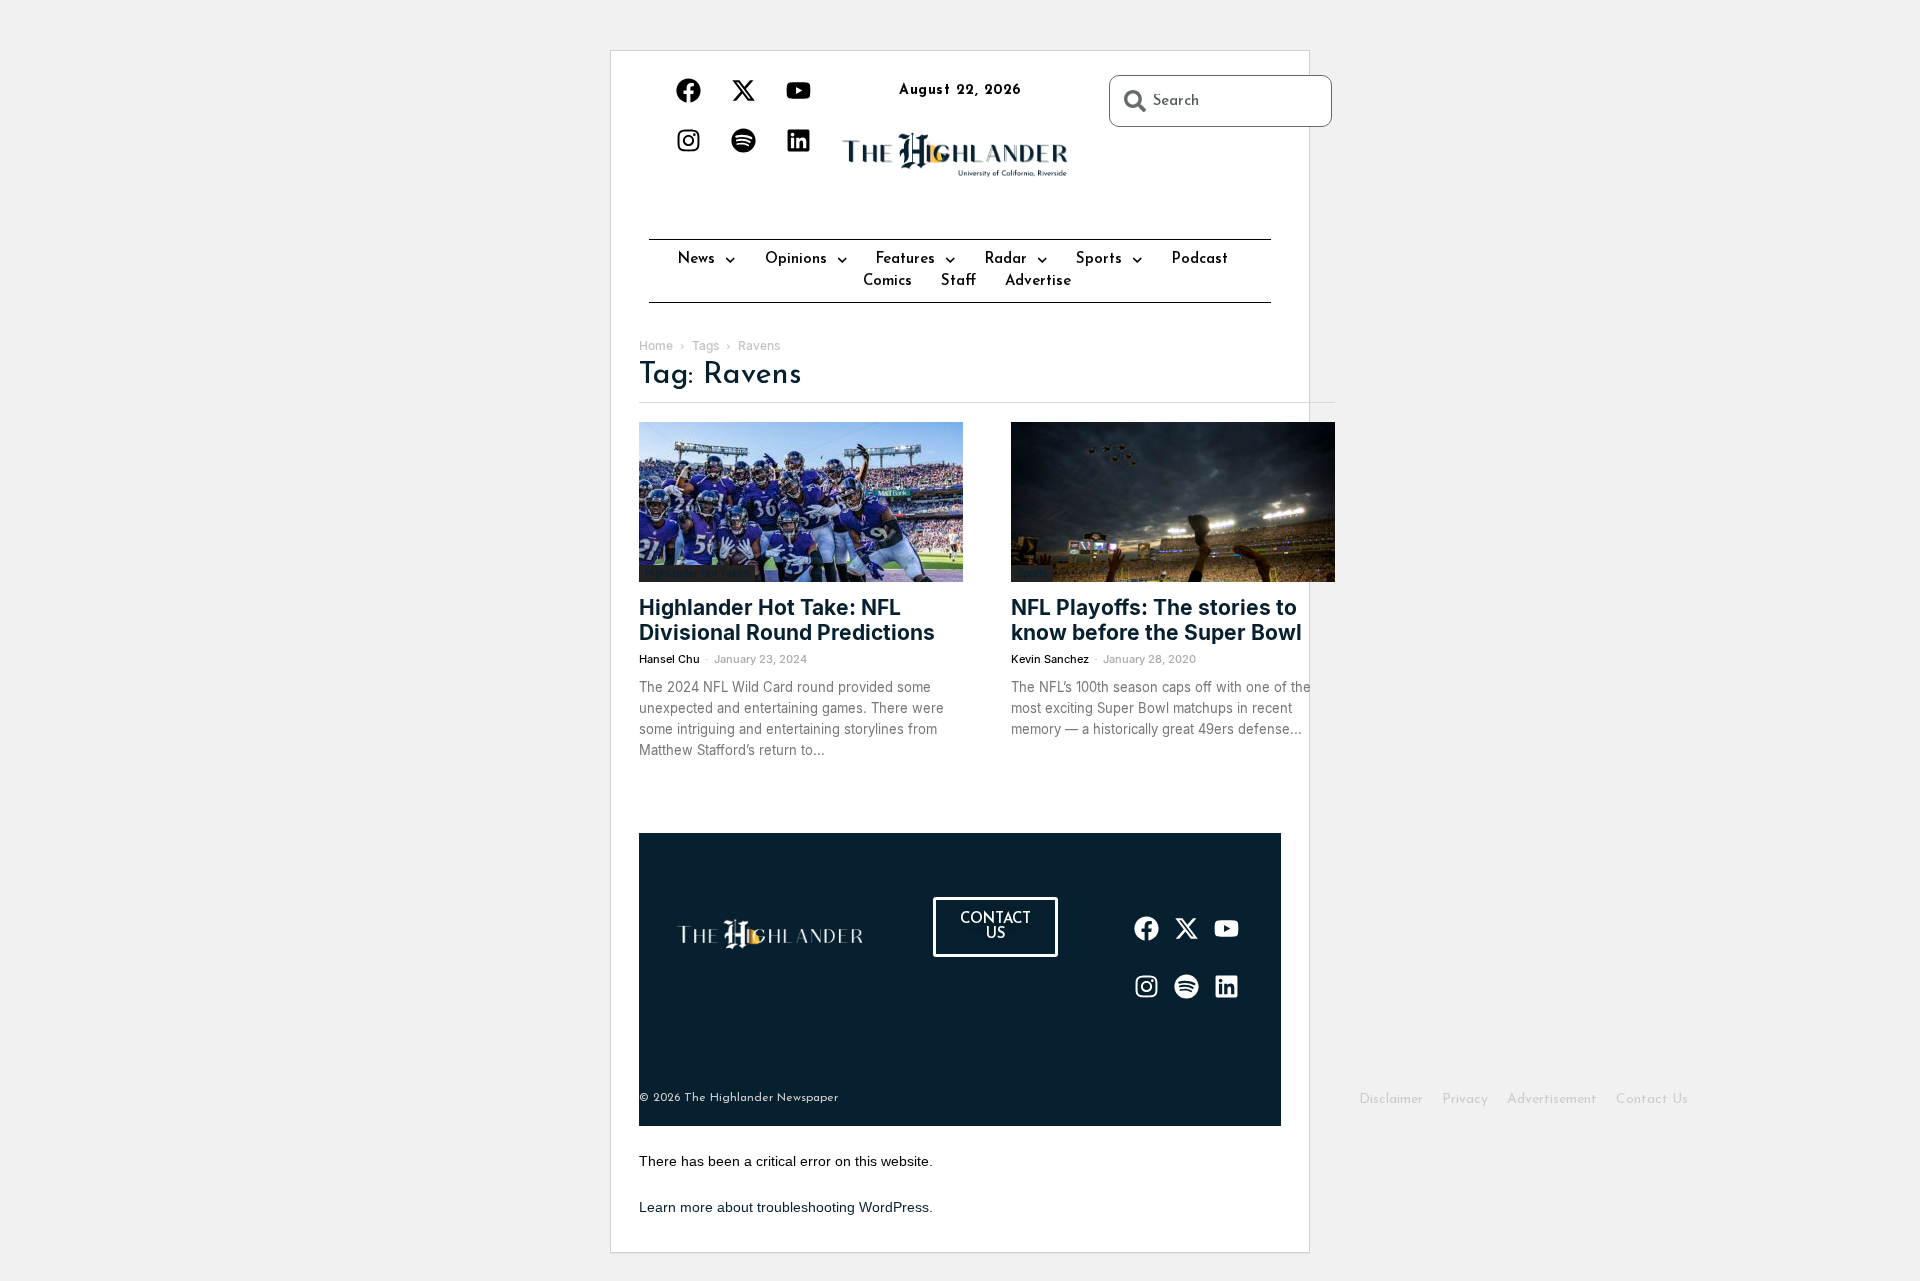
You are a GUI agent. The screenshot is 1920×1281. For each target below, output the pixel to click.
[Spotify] (743, 140)
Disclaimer (1391, 1099)
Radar (1006, 259)
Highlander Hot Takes (697, 573)
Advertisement (1552, 1099)
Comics (887, 281)
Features (905, 259)
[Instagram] (688, 140)
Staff (958, 281)
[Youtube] (798, 90)
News (696, 259)
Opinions (796, 259)
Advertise (1038, 281)
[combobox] (1220, 101)
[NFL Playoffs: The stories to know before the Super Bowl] (1173, 502)
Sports (1099, 259)
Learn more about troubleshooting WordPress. (786, 1207)
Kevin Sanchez (1050, 659)
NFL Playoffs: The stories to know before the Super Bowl (1156, 620)
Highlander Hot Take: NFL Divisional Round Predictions (787, 620)
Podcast (1200, 259)
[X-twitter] (743, 90)
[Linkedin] (798, 140)
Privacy (1465, 1099)
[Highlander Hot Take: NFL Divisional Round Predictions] (801, 502)
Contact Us (1652, 1099)
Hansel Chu (669, 659)
